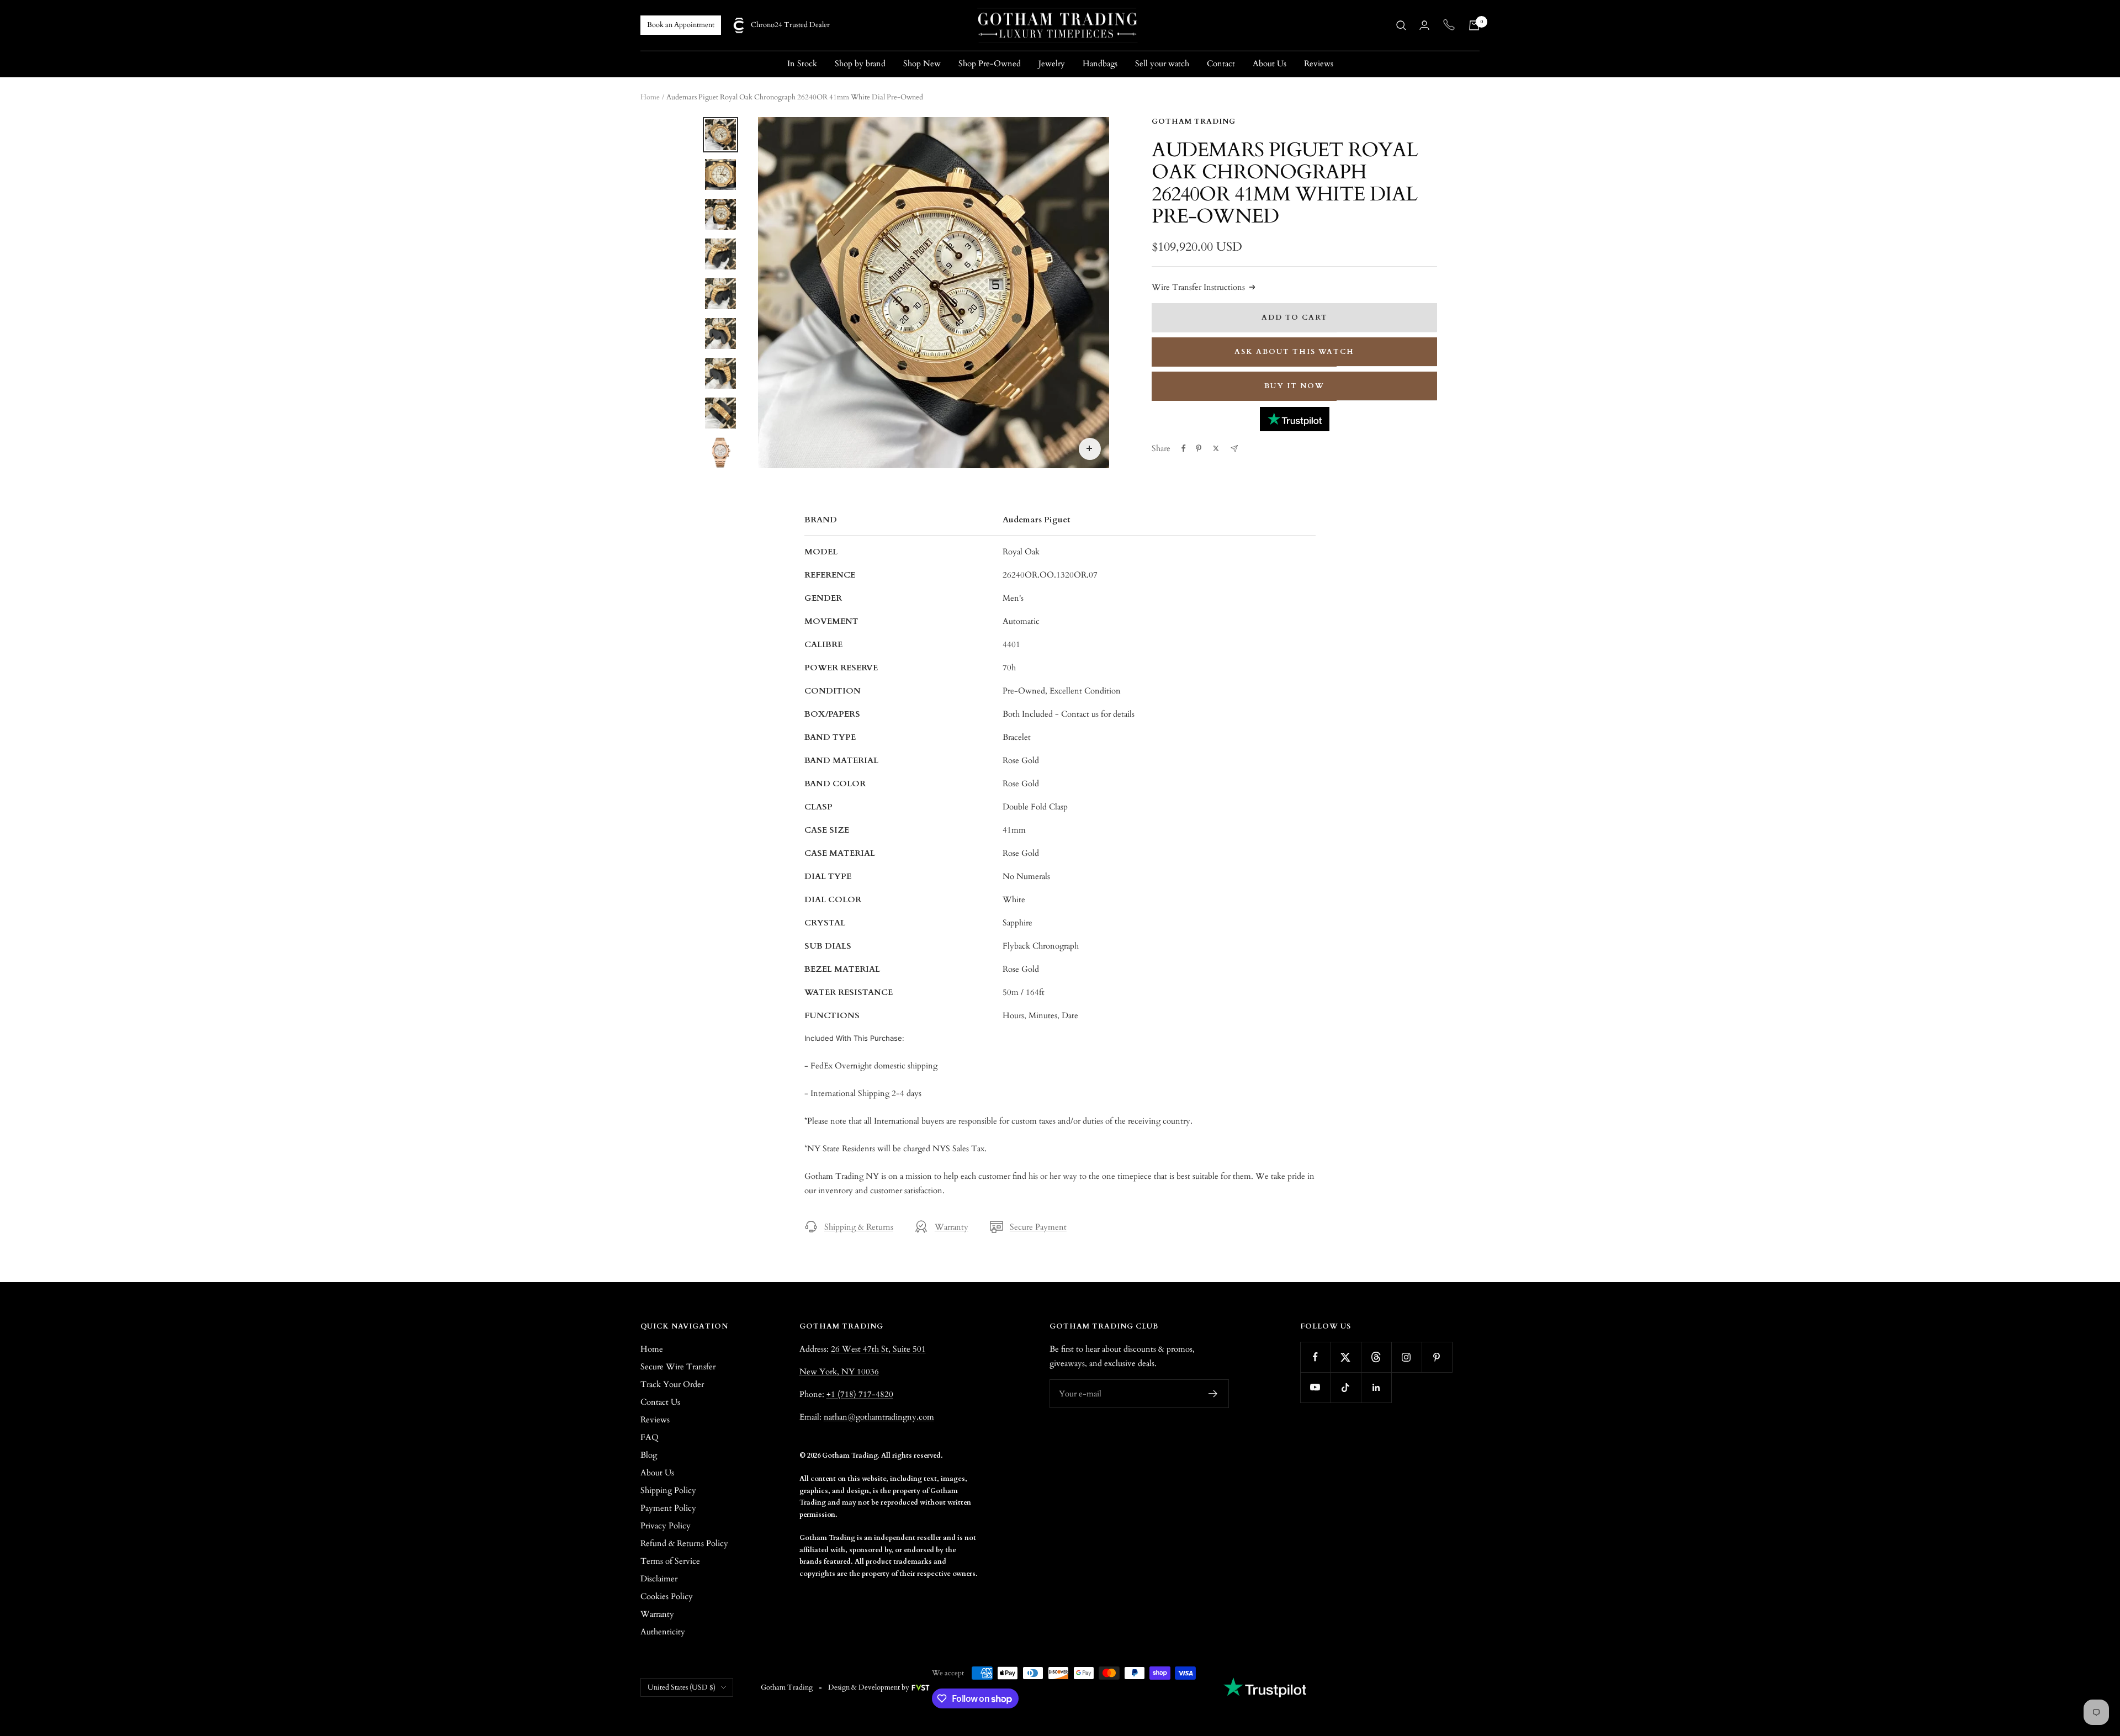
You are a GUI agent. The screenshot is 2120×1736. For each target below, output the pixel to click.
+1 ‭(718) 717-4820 (860, 1394)
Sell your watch (1162, 63)
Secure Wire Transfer (678, 1367)
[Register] (1213, 1394)
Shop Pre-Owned (990, 63)
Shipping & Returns (859, 1227)
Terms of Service (670, 1561)
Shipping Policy (668, 1490)
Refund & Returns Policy (684, 1543)
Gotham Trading (1194, 121)
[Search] (1401, 25)
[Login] (1424, 25)
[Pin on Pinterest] (1199, 448)
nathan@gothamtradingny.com (879, 1417)
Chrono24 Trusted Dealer (790, 25)
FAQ (650, 1437)
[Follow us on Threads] (1376, 1357)
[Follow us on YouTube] (1315, 1387)
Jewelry (1052, 63)
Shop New (922, 63)
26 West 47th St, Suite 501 (878, 1349)
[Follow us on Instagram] (1406, 1357)
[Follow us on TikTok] (1346, 1387)
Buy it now (1294, 386)
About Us (1270, 63)
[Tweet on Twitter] (1216, 448)
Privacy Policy (666, 1526)
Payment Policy (668, 1508)
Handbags (1100, 63)
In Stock (802, 63)
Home (650, 97)
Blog (649, 1455)
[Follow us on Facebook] (1315, 1357)
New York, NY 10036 (839, 1372)
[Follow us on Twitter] (1346, 1357)
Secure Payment (1038, 1227)
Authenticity (663, 1632)
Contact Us (660, 1402)
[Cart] (1474, 25)
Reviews (1319, 63)
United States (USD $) (682, 1687)
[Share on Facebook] (1184, 448)
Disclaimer (659, 1579)
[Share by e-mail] (1234, 449)
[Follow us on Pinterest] (1437, 1357)
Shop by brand (860, 63)
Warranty (952, 1227)
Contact (1221, 63)
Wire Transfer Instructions (1198, 287)
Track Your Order (672, 1384)
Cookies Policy (667, 1596)
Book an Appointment (681, 25)
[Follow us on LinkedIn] (1376, 1387)
